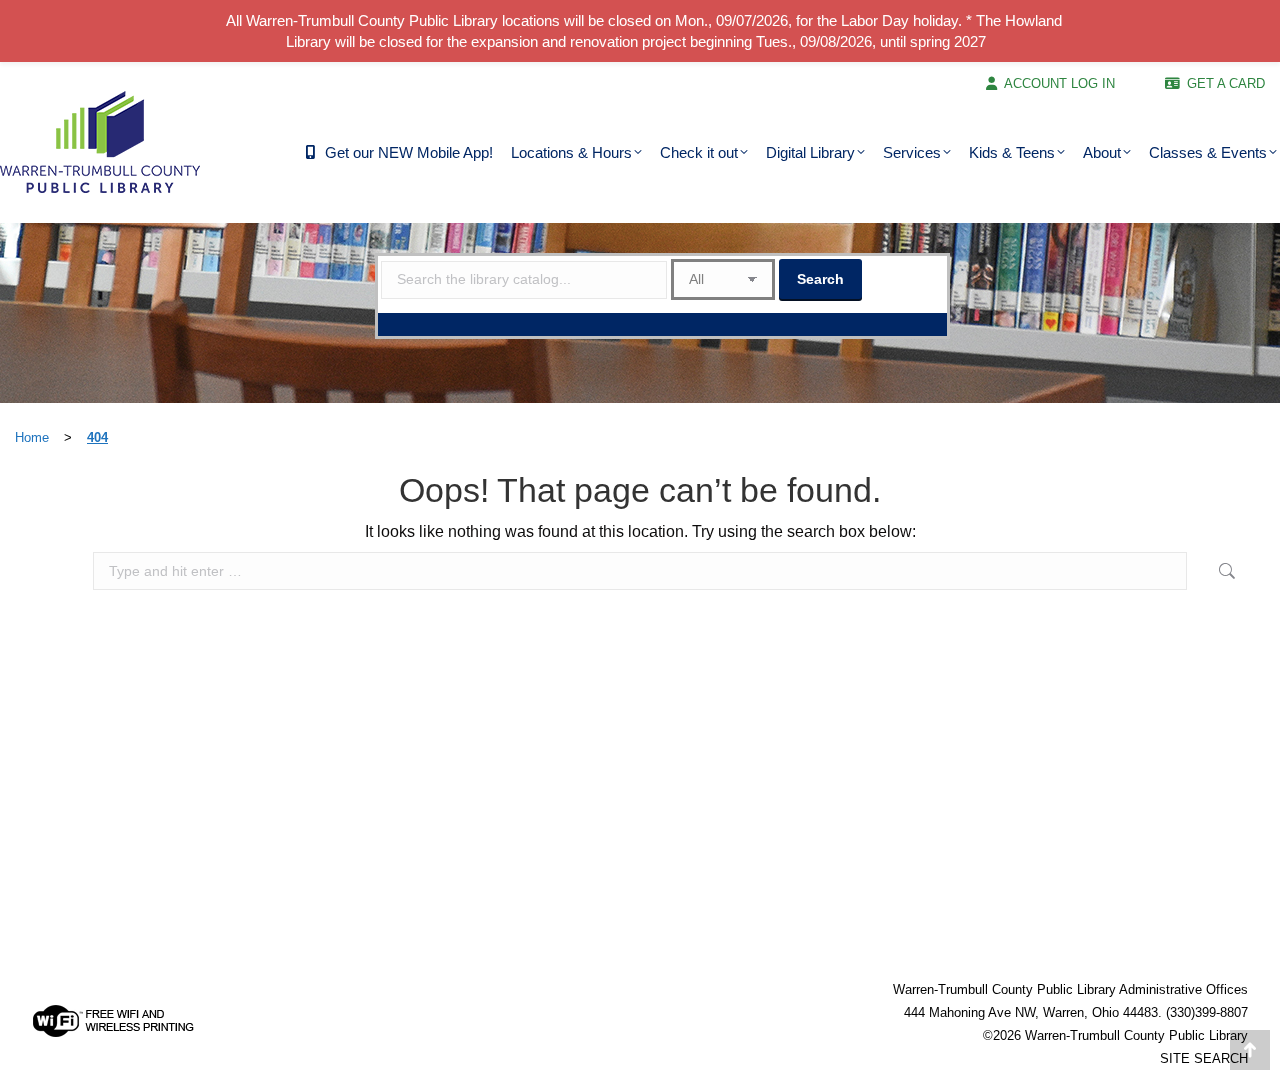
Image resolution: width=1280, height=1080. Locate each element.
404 (97, 437)
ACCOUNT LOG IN (1059, 83)
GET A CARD (1226, 83)
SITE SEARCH (1204, 1058)
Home (32, 437)
